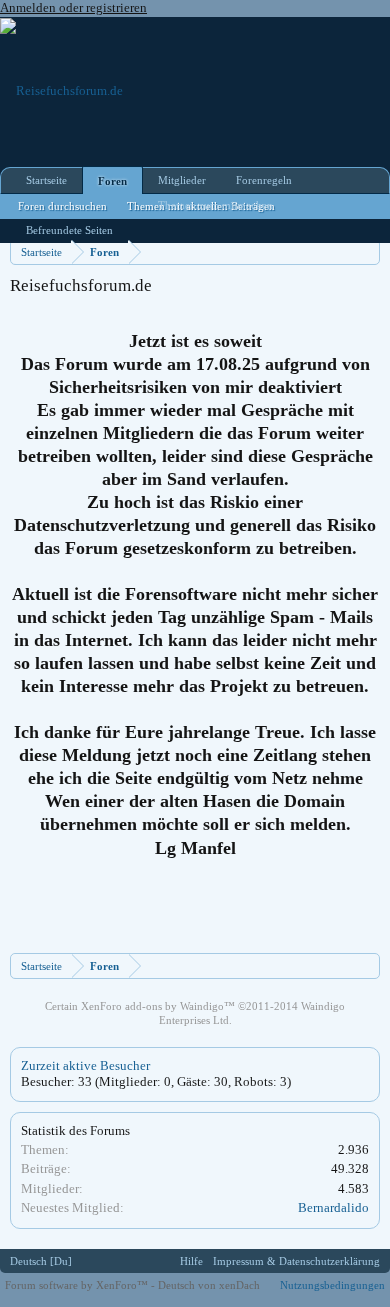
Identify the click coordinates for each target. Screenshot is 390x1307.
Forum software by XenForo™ (78, 1285)
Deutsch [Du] (41, 1261)
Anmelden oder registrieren (73, 7)
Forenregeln (264, 180)
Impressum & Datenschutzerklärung (296, 1261)
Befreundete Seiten (69, 230)
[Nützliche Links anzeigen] (367, 251)
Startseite (46, 180)
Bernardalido (333, 1207)
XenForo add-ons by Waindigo (152, 1006)
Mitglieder (182, 180)
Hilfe (191, 1261)
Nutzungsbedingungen (332, 1285)
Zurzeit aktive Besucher (85, 1065)
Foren (112, 181)
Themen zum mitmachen (215, 205)
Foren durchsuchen (62, 206)
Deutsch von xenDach (209, 1285)
